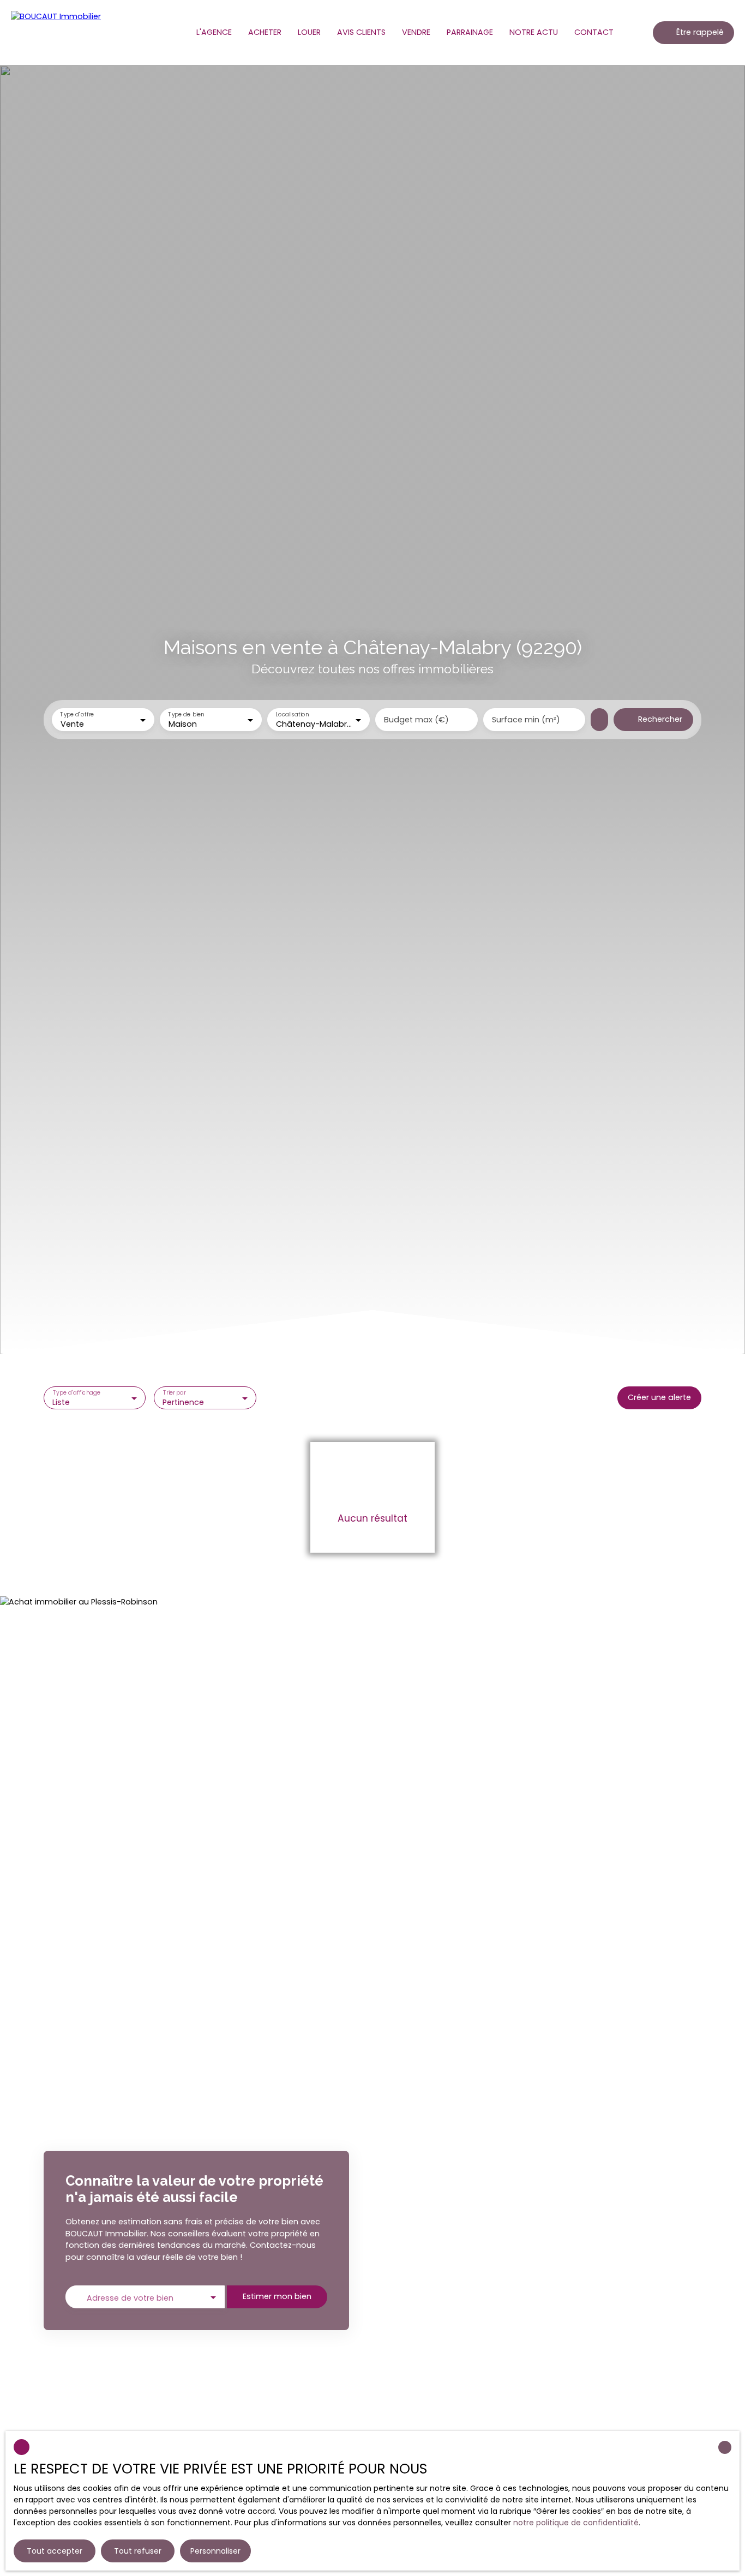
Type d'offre (77, 715)
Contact (594, 32)
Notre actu (534, 32)
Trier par (175, 1393)
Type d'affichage (77, 1393)
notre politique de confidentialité (576, 2523)
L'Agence (214, 32)
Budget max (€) (416, 720)
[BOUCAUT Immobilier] (60, 33)
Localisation (293, 715)
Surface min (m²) (526, 720)
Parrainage (470, 32)
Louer (309, 32)
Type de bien (186, 715)
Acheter (265, 32)
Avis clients (361, 32)
